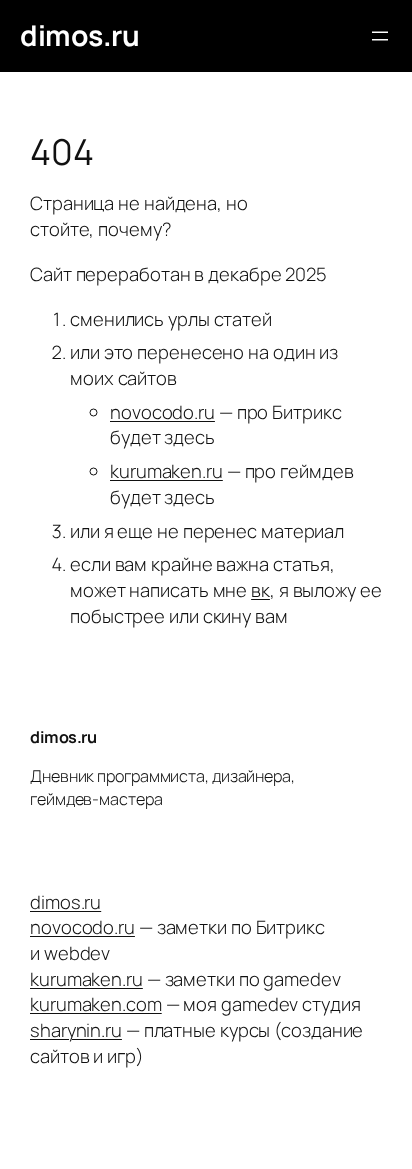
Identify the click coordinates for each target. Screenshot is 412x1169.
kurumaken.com (96, 1004)
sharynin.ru (76, 1030)
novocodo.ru (162, 412)
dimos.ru (79, 35)
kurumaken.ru (166, 471)
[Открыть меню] (380, 36)
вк (260, 590)
